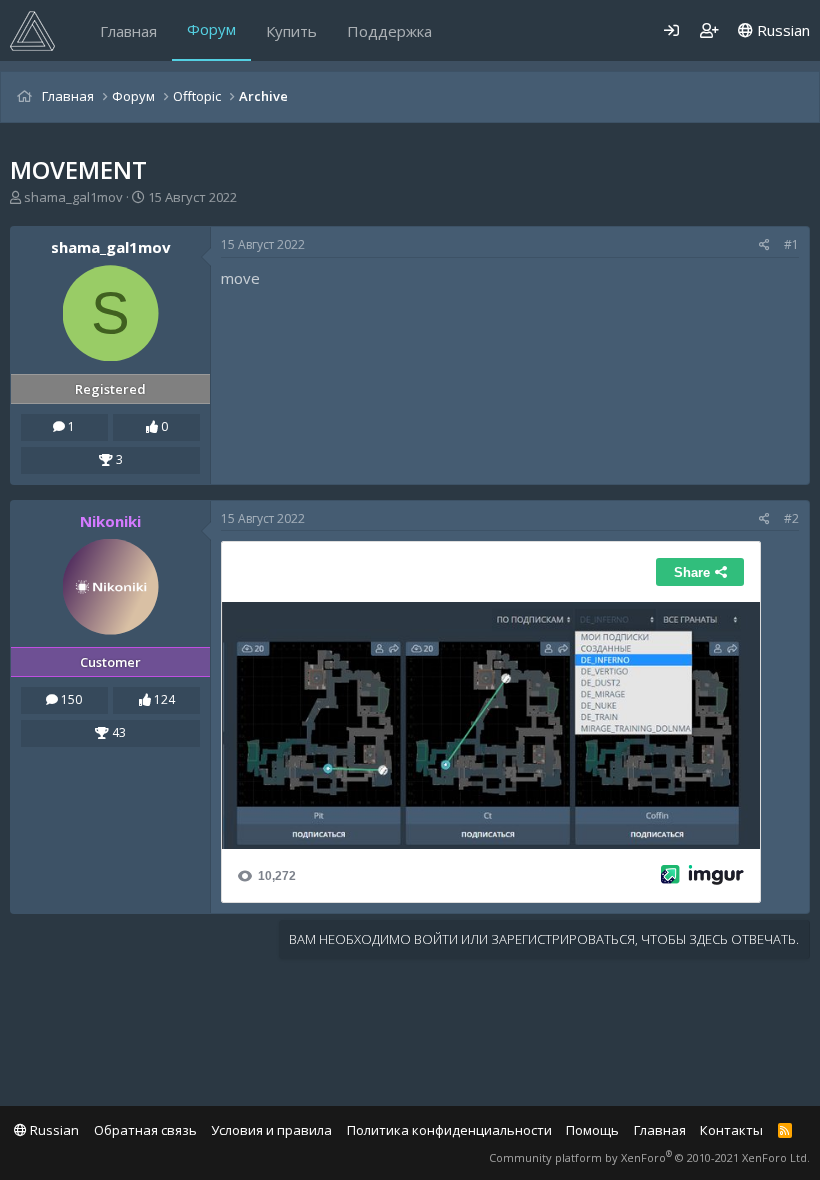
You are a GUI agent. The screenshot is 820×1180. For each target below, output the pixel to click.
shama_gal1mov (73, 197)
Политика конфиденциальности (449, 1130)
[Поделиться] (764, 245)
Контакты (731, 1130)
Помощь (592, 1130)
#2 (791, 518)
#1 (791, 244)
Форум (211, 29)
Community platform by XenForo (649, 1157)
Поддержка (389, 31)
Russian (781, 30)
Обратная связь (145, 1130)
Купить (291, 31)
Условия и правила (271, 1130)
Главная (128, 31)
